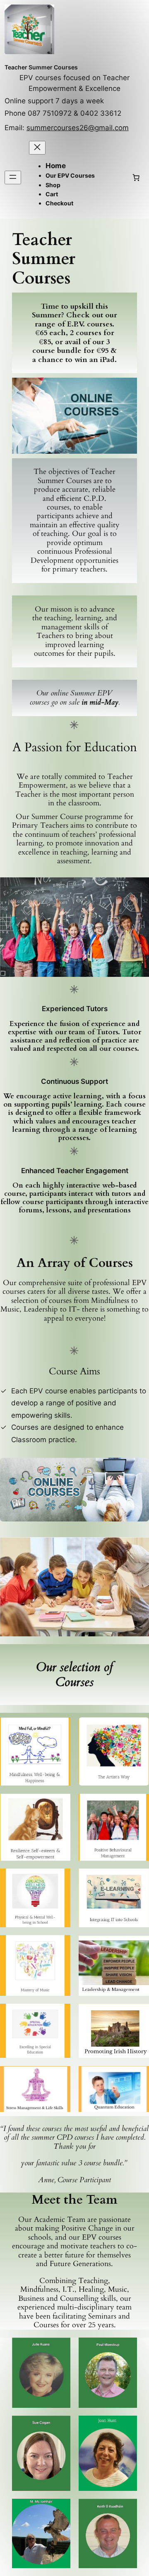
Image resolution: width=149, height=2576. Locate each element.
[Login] (113, 177)
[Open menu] (13, 177)
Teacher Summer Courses (41, 67)
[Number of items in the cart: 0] (136, 177)
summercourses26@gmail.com (78, 128)
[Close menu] (37, 148)
